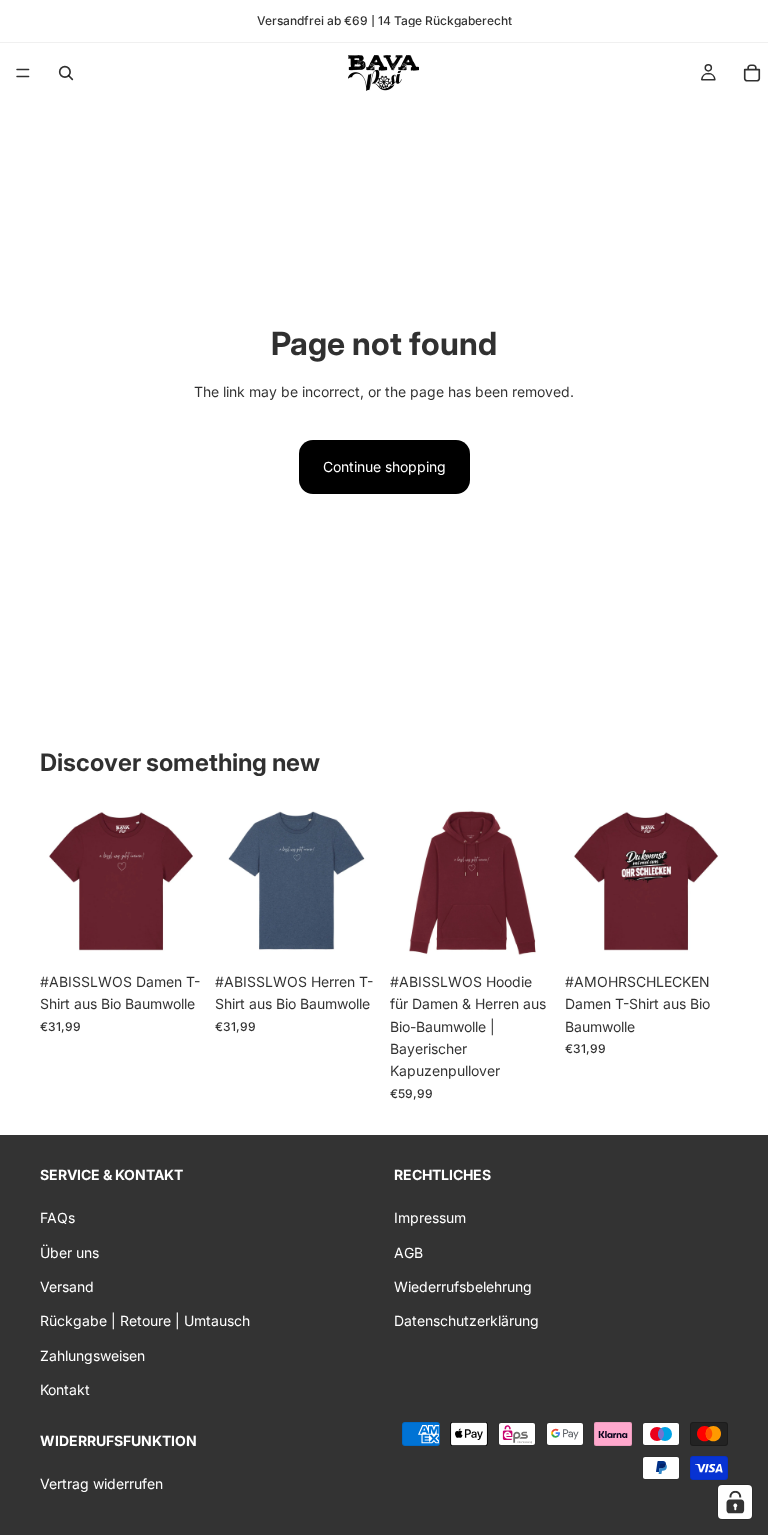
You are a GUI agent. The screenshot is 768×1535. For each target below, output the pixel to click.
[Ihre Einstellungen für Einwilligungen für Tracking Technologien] (735, 1502)
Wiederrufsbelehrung (463, 1286)
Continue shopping (384, 466)
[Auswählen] (172, 932)
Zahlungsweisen (92, 1354)
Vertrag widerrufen (101, 1482)
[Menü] (23, 73)
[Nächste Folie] (181, 881)
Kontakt (65, 1389)
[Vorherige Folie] (62, 881)
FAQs (57, 1217)
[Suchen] (66, 73)
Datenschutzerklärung (466, 1320)
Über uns (69, 1251)
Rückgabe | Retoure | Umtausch (145, 1320)
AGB (408, 1251)
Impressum (430, 1217)
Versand (67, 1286)
